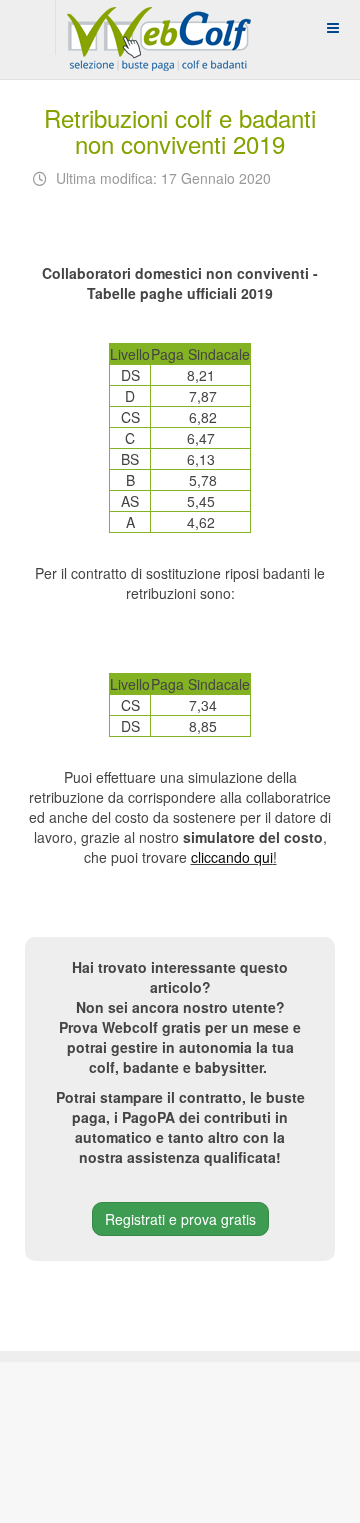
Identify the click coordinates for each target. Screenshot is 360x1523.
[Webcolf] (156, 27)
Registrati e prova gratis (180, 1219)
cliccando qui (232, 857)
